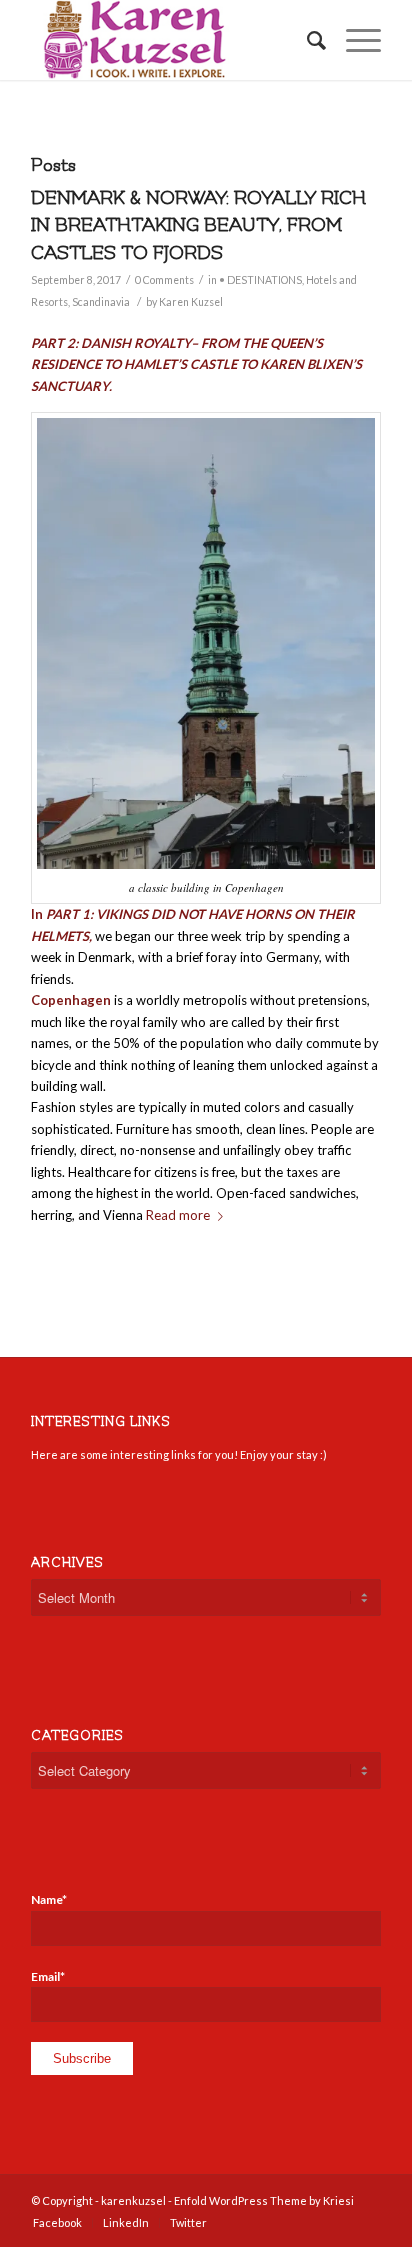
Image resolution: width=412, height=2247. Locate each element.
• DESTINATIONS (260, 280)
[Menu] (353, 40)
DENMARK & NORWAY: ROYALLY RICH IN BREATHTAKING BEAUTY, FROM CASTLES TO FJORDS (198, 225)
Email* (48, 1976)
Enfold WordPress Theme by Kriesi (264, 2200)
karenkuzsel (133, 2200)
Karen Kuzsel (191, 302)
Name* (49, 1899)
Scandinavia (101, 302)
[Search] (306, 40)
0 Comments (164, 280)
